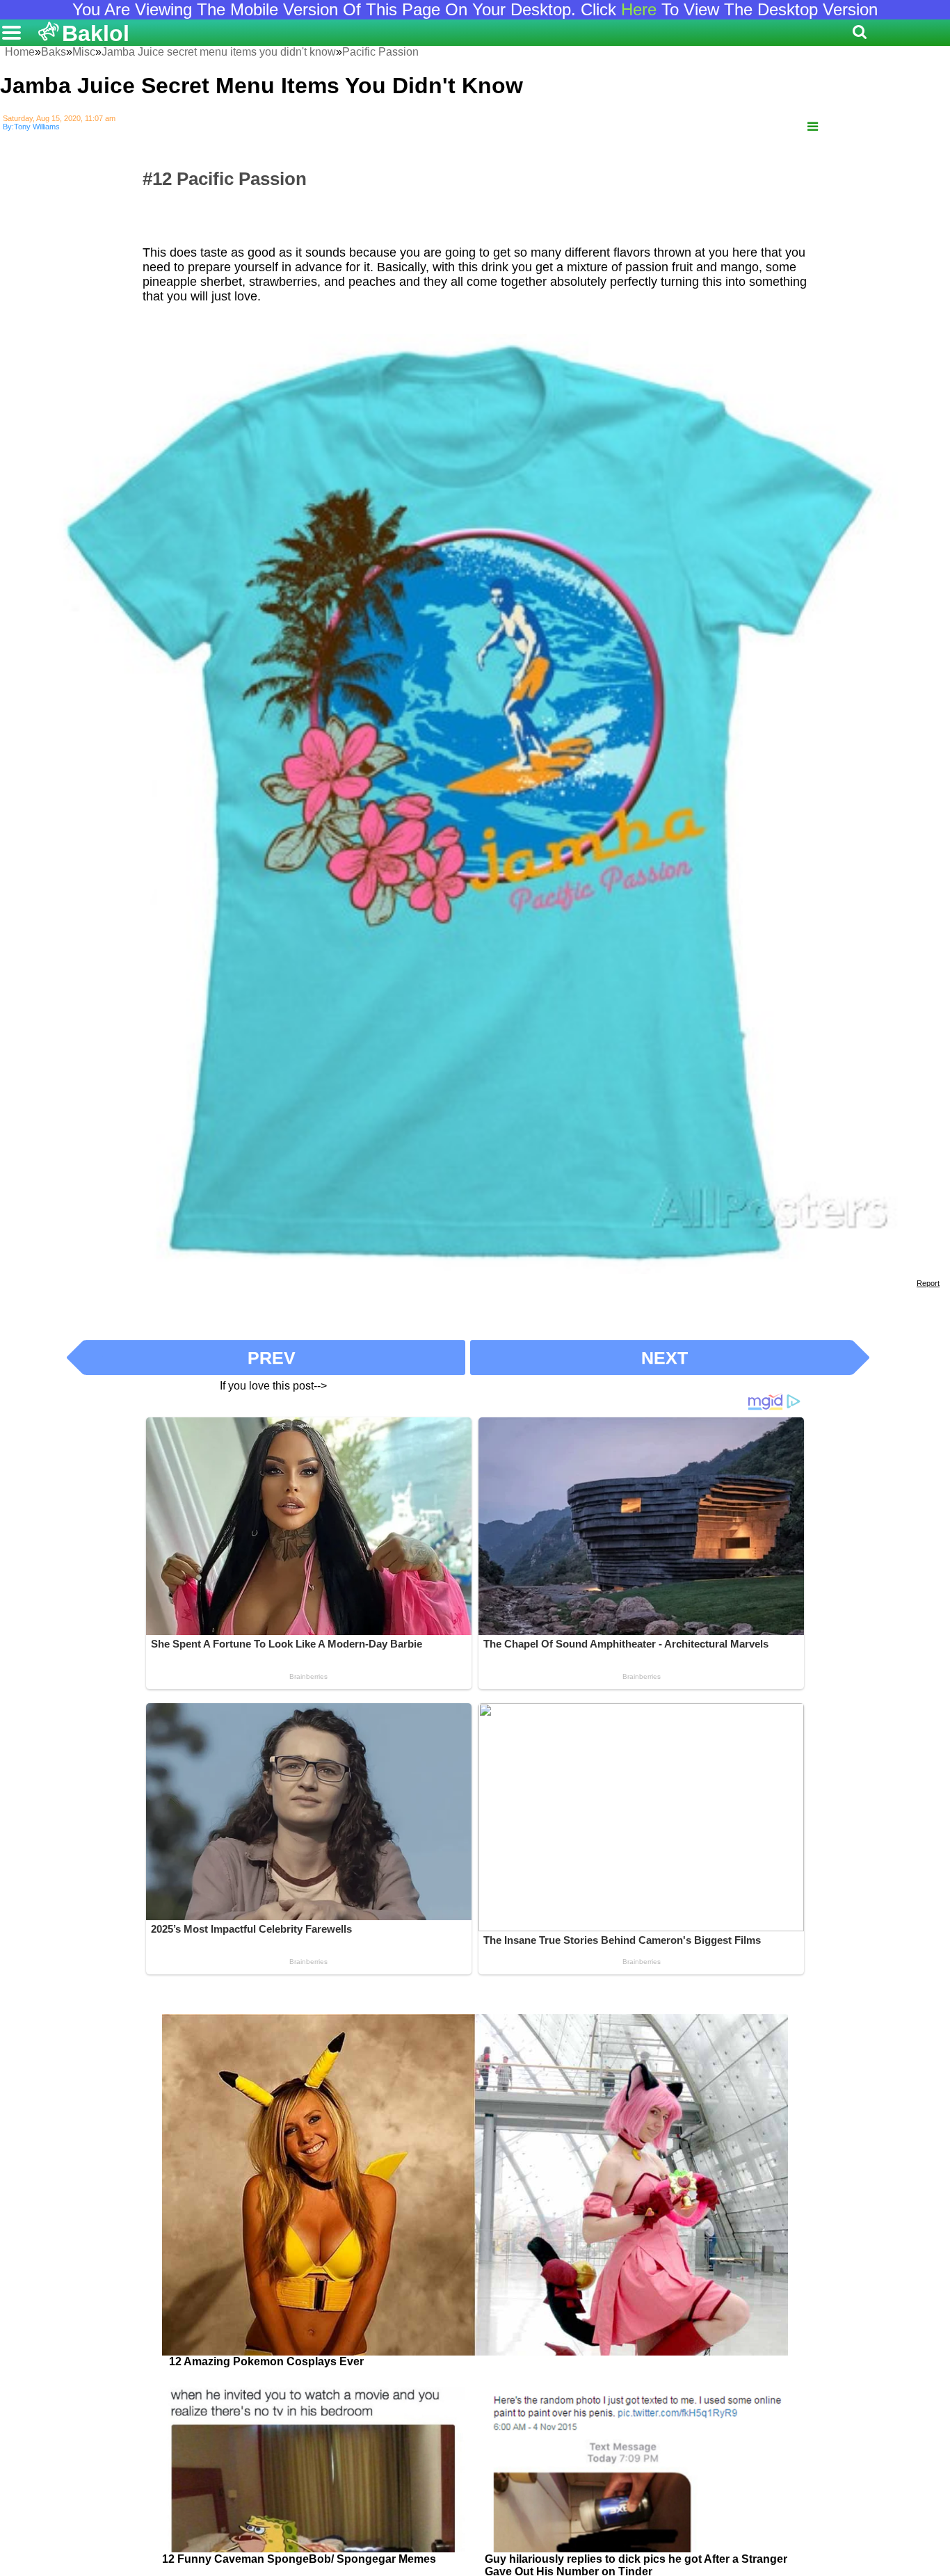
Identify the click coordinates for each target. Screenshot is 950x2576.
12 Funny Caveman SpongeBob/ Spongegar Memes (299, 2559)
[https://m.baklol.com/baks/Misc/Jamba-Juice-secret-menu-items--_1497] (813, 127)
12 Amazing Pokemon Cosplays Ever (266, 2361)
